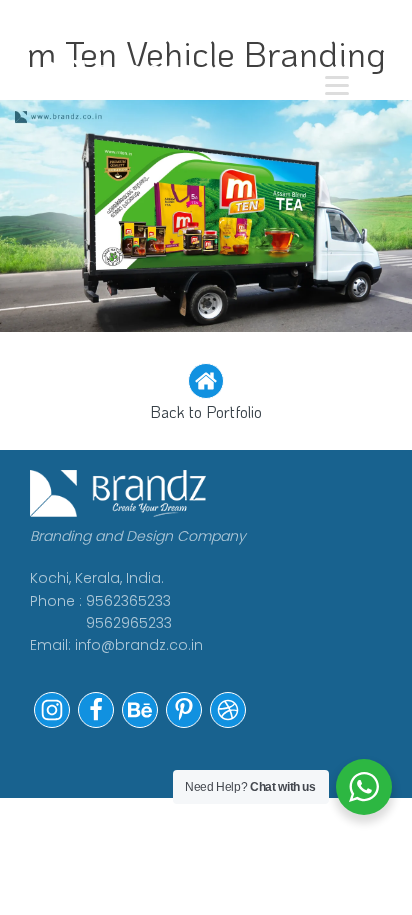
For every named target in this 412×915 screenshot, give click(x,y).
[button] (206, 394)
